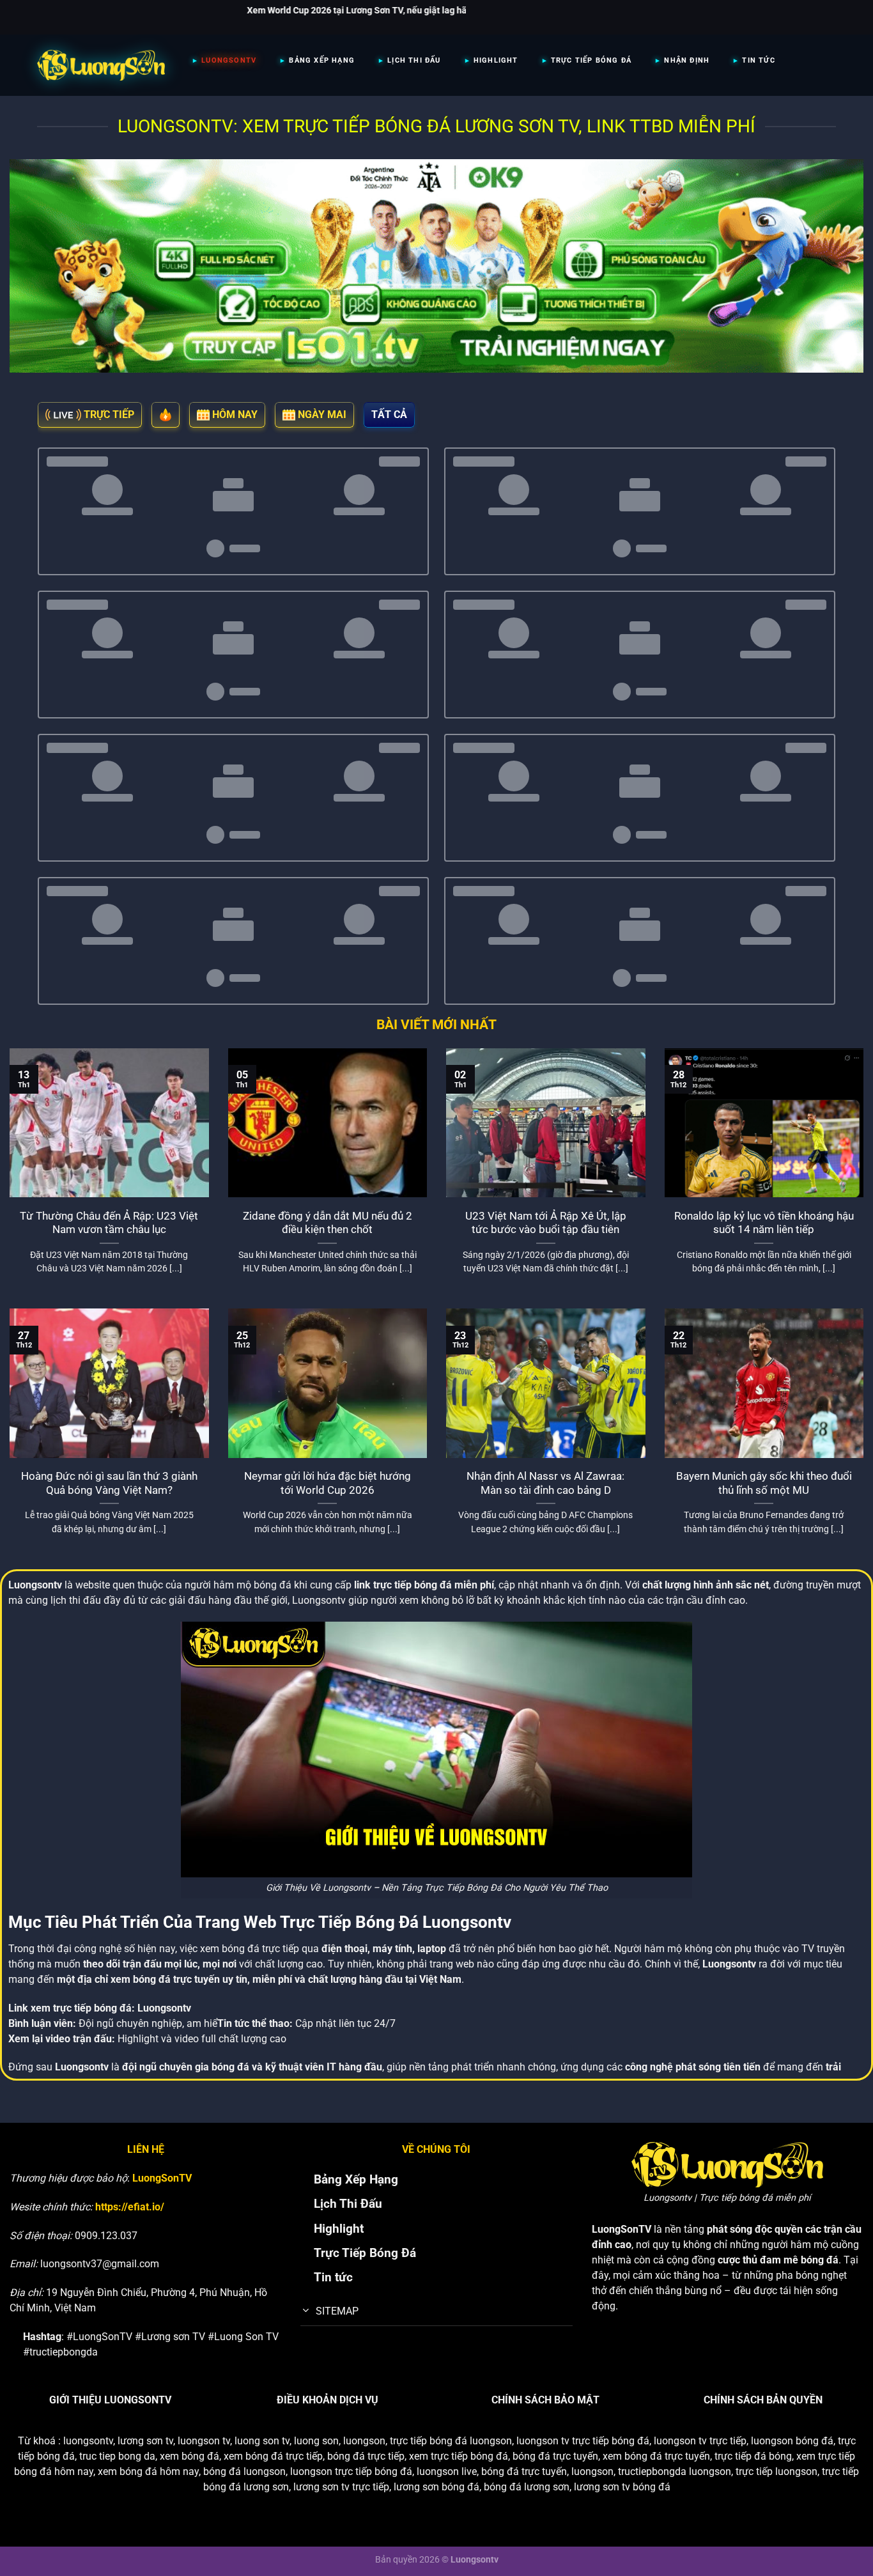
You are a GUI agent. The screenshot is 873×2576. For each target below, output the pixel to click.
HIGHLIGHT (496, 60)
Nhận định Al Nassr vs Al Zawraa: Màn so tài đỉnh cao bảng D (545, 1483)
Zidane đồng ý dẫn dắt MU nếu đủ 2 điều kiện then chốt (328, 1223)
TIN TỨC (758, 60)
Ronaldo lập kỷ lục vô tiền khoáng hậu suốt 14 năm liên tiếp (764, 1223)
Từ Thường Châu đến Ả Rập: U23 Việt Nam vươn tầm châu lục (109, 1223)
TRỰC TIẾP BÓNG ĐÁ (591, 60)
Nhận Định (687, 60)
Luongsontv (164, 2008)
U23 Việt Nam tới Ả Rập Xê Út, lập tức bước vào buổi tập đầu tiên (546, 1223)
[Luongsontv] (101, 65)
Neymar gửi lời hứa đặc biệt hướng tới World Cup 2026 (328, 1483)
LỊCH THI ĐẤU (414, 60)
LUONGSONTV (229, 60)
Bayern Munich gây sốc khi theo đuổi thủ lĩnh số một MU (764, 1483)
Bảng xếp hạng (322, 60)
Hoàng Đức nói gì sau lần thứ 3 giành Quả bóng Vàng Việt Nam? (109, 1483)
